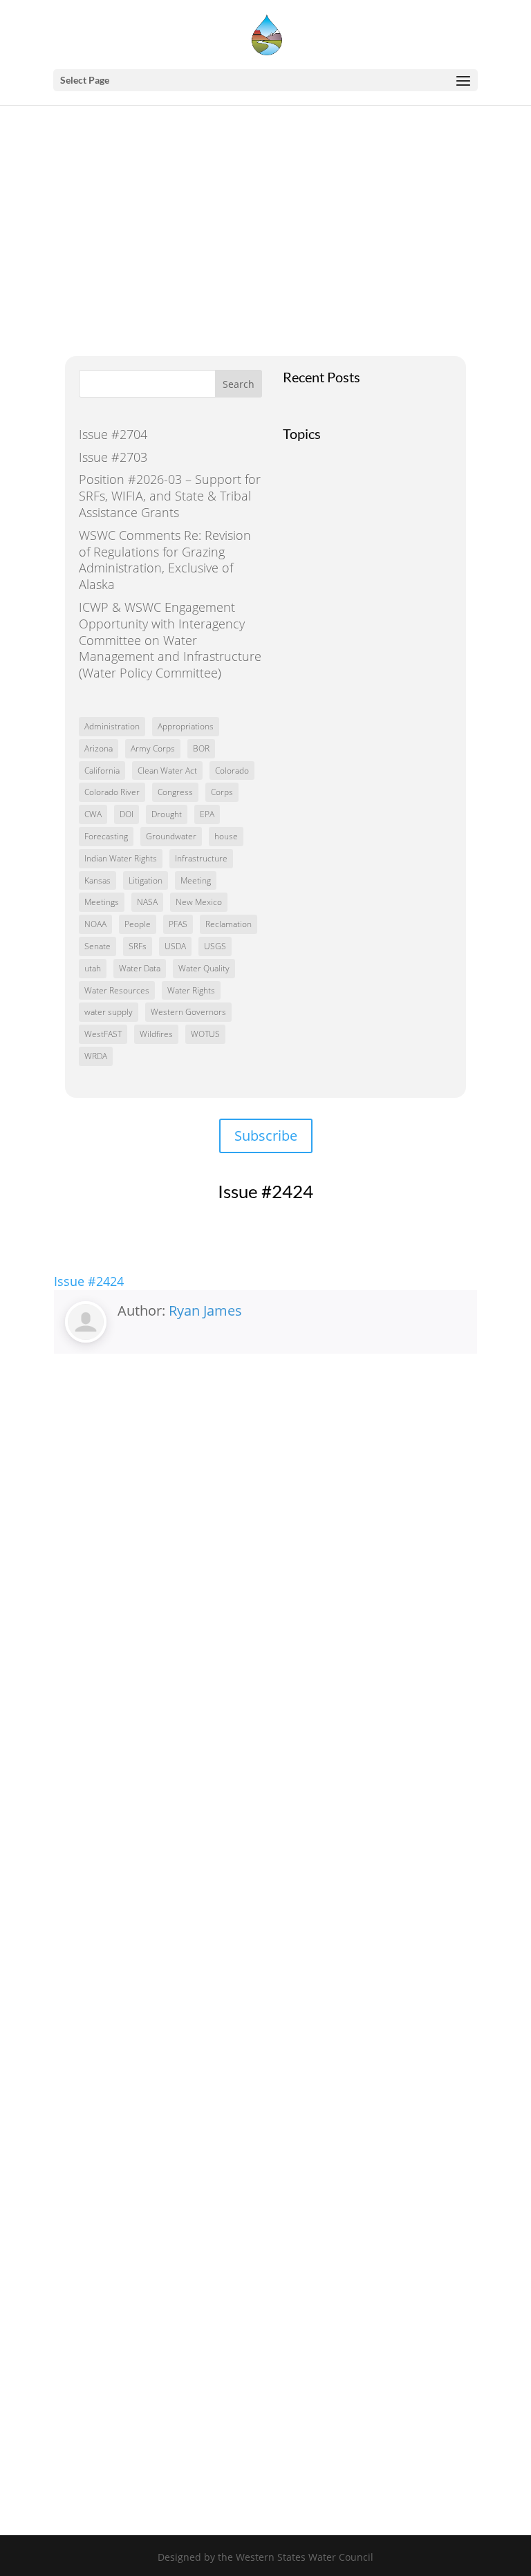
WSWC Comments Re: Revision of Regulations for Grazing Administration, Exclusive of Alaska (165, 560)
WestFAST (103, 1034)
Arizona (99, 748)
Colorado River (112, 792)
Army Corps (153, 748)
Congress (175, 792)
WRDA (96, 1056)
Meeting (196, 880)
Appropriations (186, 726)
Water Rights (191, 990)
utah (93, 968)
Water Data (140, 968)
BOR (201, 748)
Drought (167, 814)
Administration (112, 726)
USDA (175, 946)
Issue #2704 (113, 434)
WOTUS (205, 1034)
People (138, 924)
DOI (127, 814)
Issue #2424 (89, 1281)
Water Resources (117, 990)
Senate (97, 946)
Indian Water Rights (121, 858)
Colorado (232, 771)
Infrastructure (201, 858)
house (226, 836)
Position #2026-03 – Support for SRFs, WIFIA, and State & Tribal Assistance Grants (170, 496)
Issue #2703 (113, 457)
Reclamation (229, 924)
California (102, 771)
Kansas (97, 880)
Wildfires (156, 1034)
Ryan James (205, 1310)
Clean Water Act (167, 771)
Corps (222, 792)
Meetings (102, 902)
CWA (93, 814)
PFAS (178, 924)
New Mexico (199, 902)
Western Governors (188, 1012)
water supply (109, 1012)
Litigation (146, 880)
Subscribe (266, 1136)
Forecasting (106, 836)
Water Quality (204, 968)
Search (239, 384)
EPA (207, 814)
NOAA (95, 924)
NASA (147, 902)
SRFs (138, 946)
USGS (215, 946)
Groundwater (171, 836)
